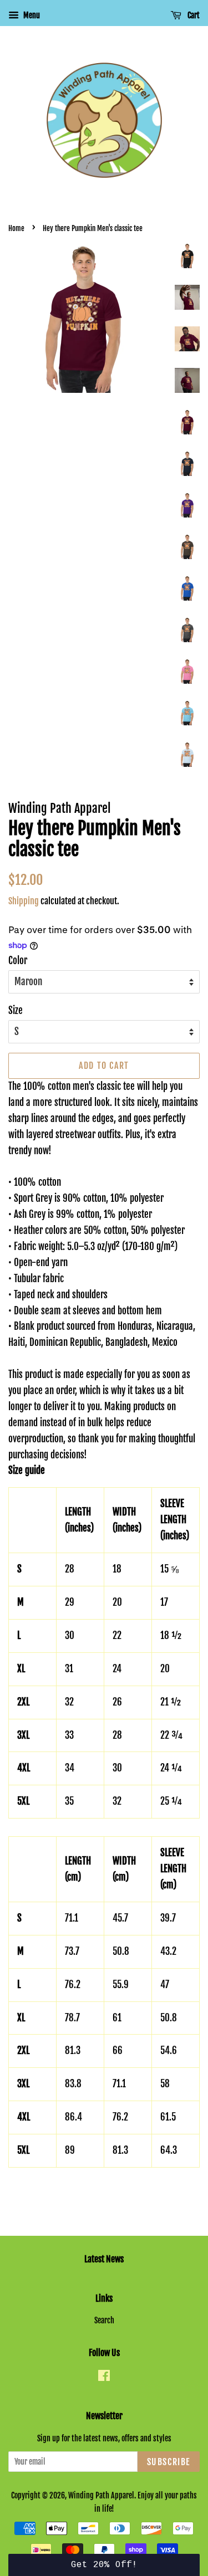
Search (104, 2320)
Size (16, 1010)
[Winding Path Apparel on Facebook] (104, 2377)
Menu (31, 15)
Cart (193, 15)
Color (18, 961)
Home (16, 228)
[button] (104, 2565)
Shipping (24, 901)
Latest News (104, 2259)
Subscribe (169, 2462)
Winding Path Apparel (101, 2495)
